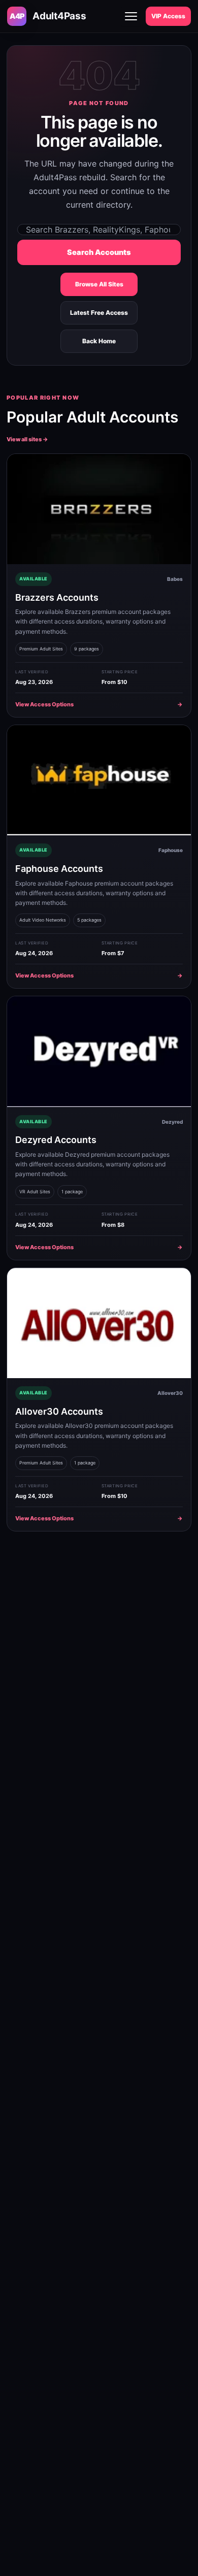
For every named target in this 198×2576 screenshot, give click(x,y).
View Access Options (99, 704)
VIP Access (168, 16)
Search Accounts (99, 252)
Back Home (99, 341)
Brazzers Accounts (57, 597)
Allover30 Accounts (59, 1411)
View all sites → (27, 439)
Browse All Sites (99, 284)
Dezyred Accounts (56, 1140)
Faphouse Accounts (59, 869)
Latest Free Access (99, 313)
